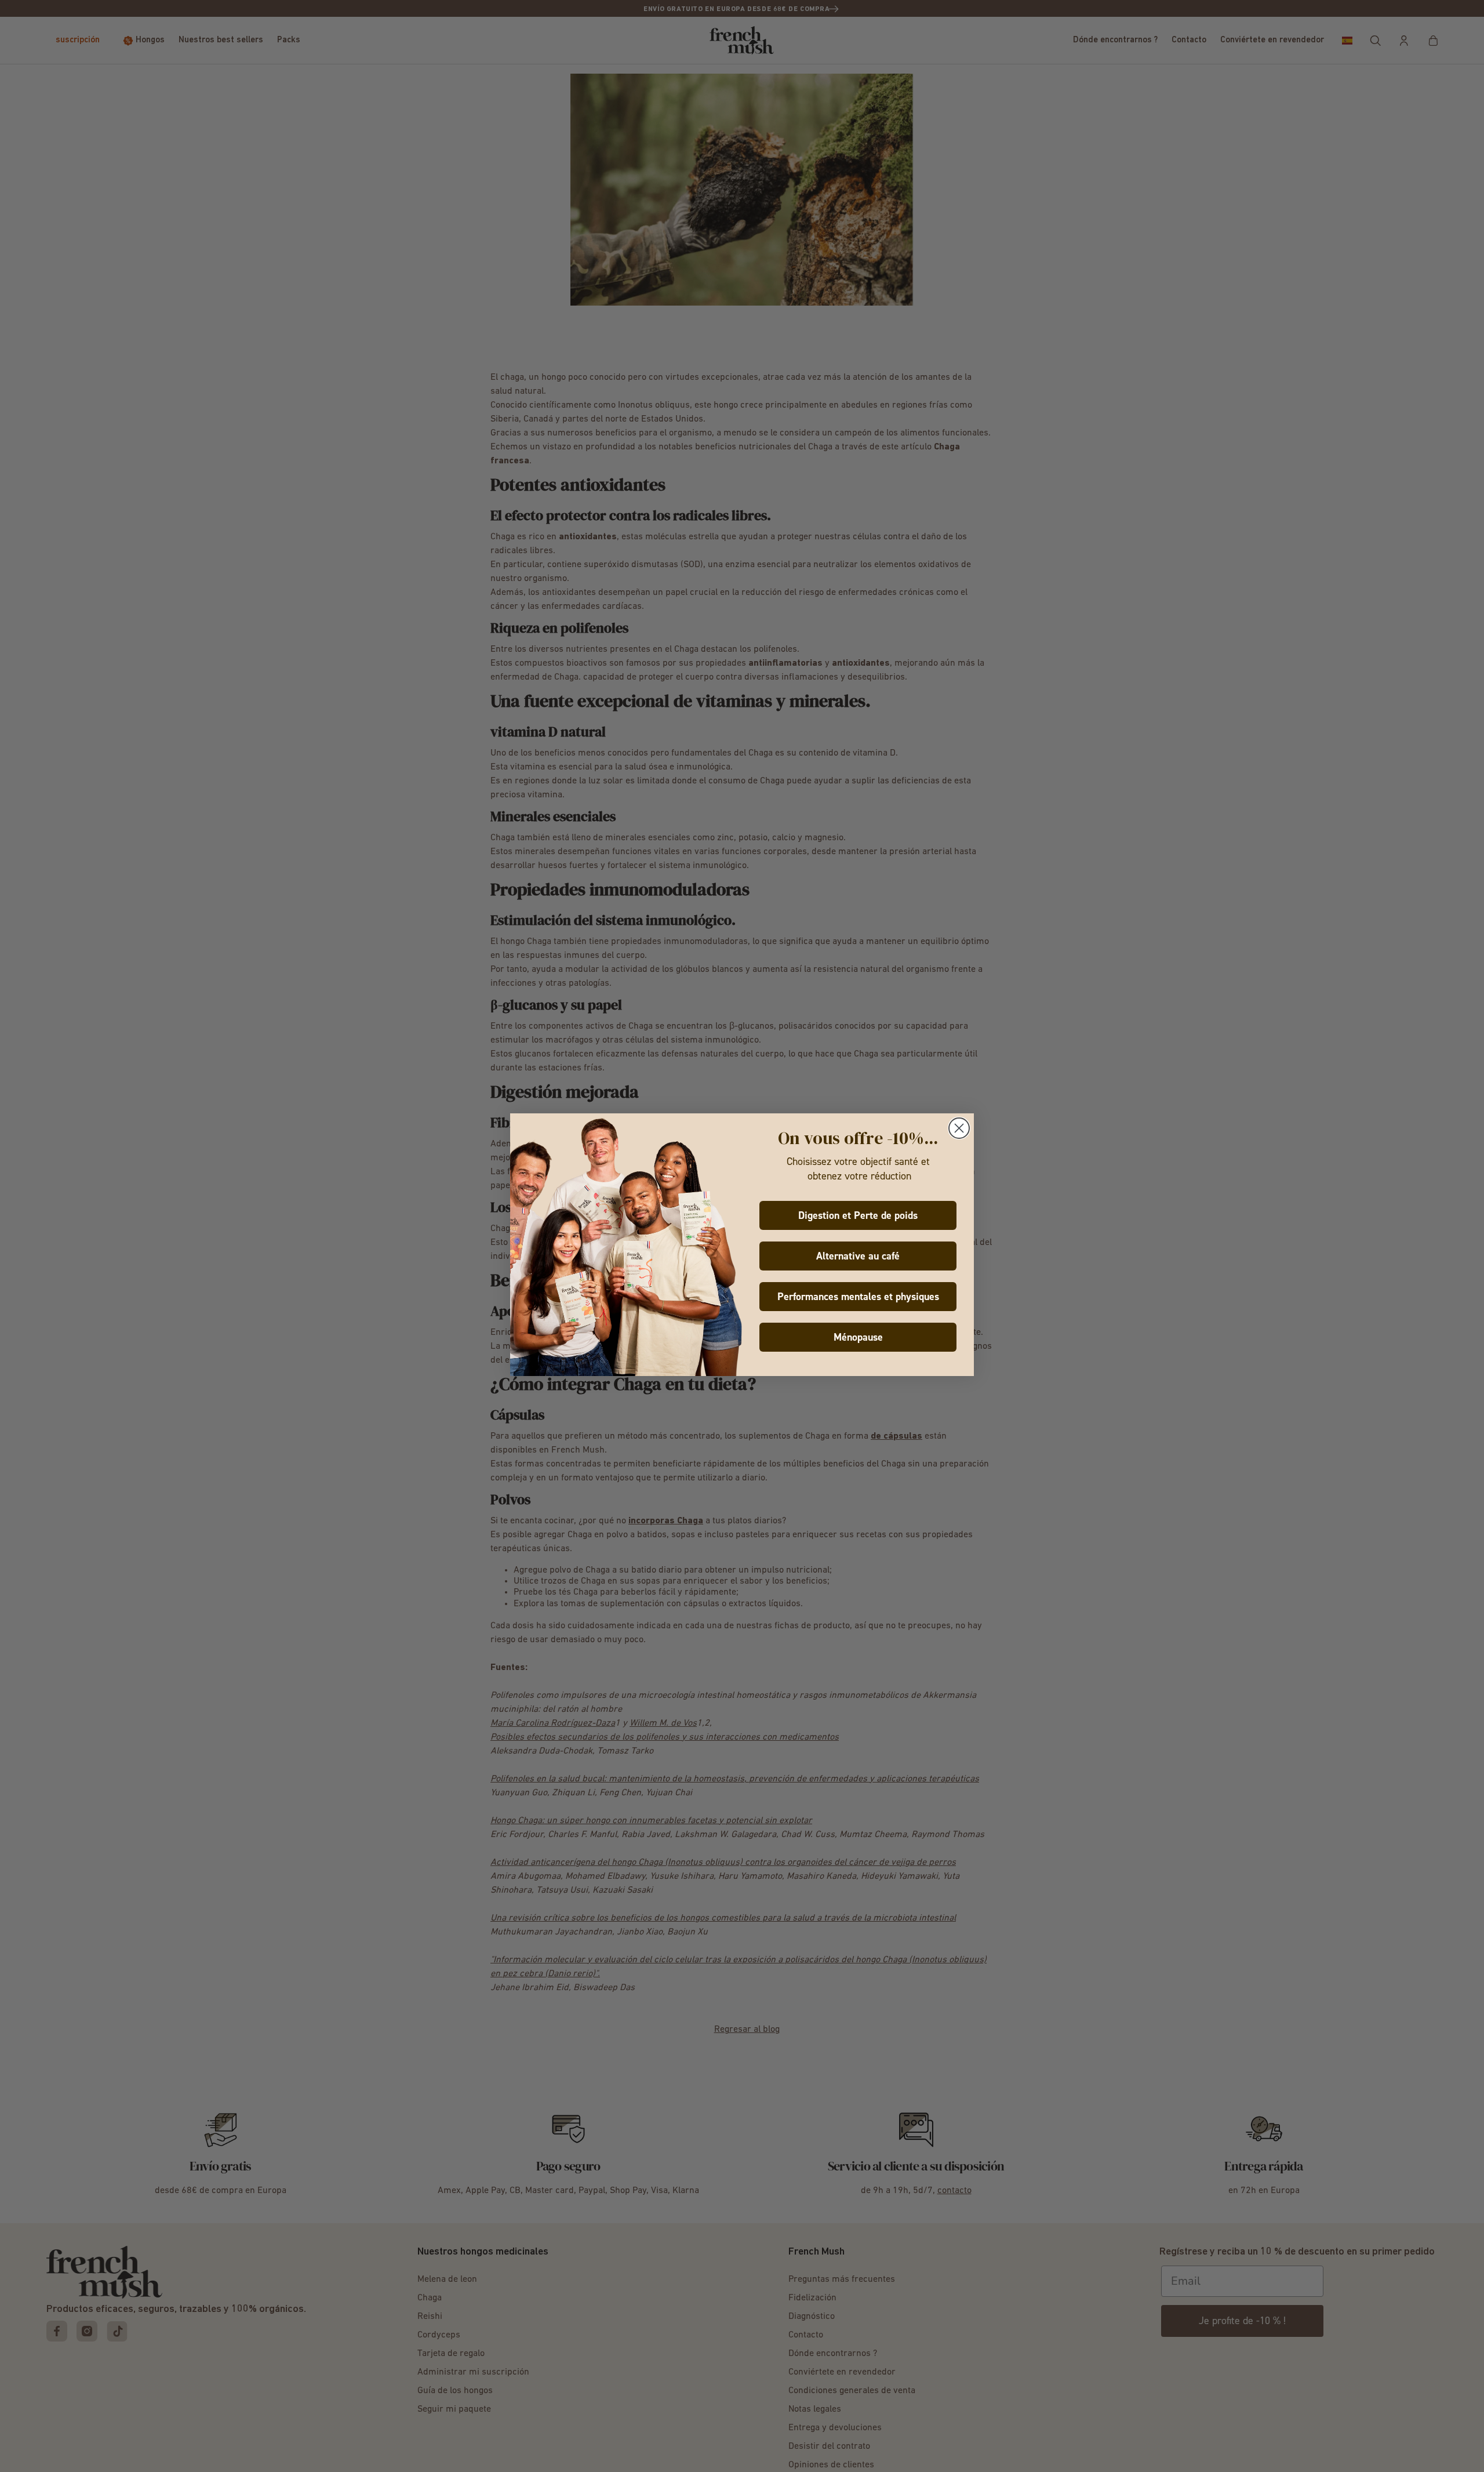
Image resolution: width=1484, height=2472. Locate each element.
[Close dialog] (959, 1128)
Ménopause (858, 1337)
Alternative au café (858, 1256)
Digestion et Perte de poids (858, 1215)
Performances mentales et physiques (858, 1297)
